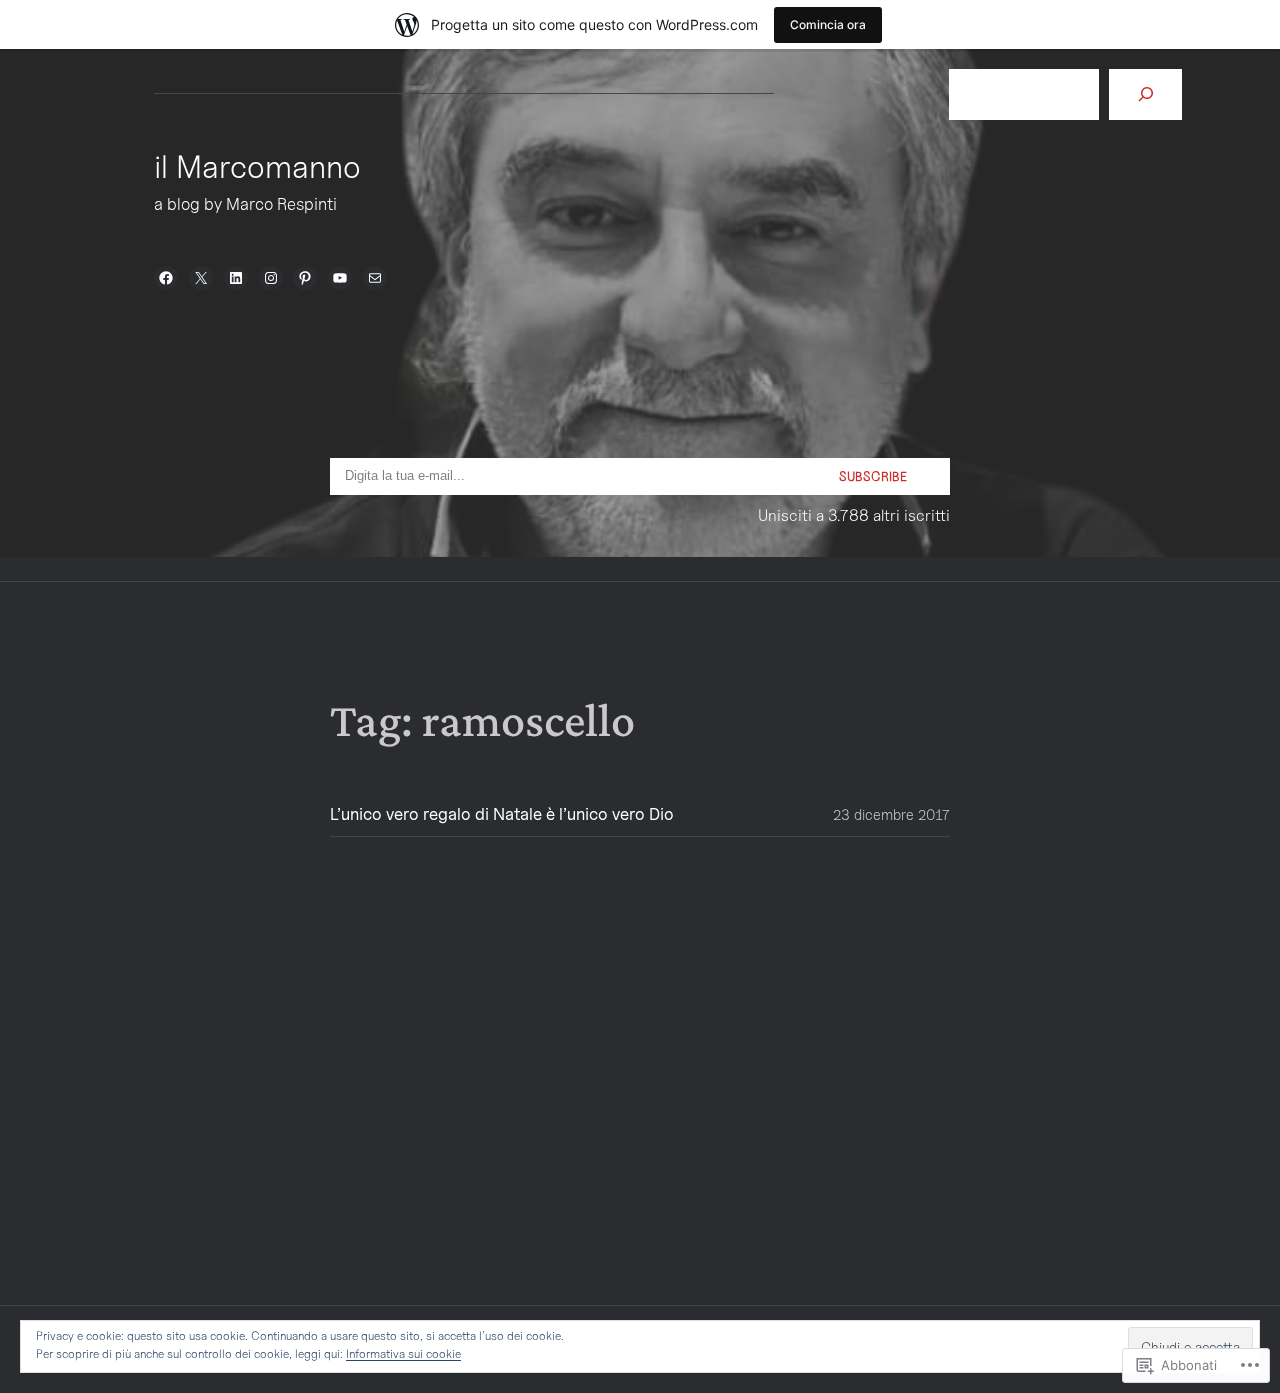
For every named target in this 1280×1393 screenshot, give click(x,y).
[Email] (375, 278)
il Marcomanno (257, 166)
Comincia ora (828, 24)
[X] (201, 278)
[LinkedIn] (236, 278)
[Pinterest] (305, 278)
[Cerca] (1145, 94)
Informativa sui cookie (403, 1353)
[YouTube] (340, 278)
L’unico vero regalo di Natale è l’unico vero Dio (502, 814)
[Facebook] (166, 278)
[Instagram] (271, 278)
